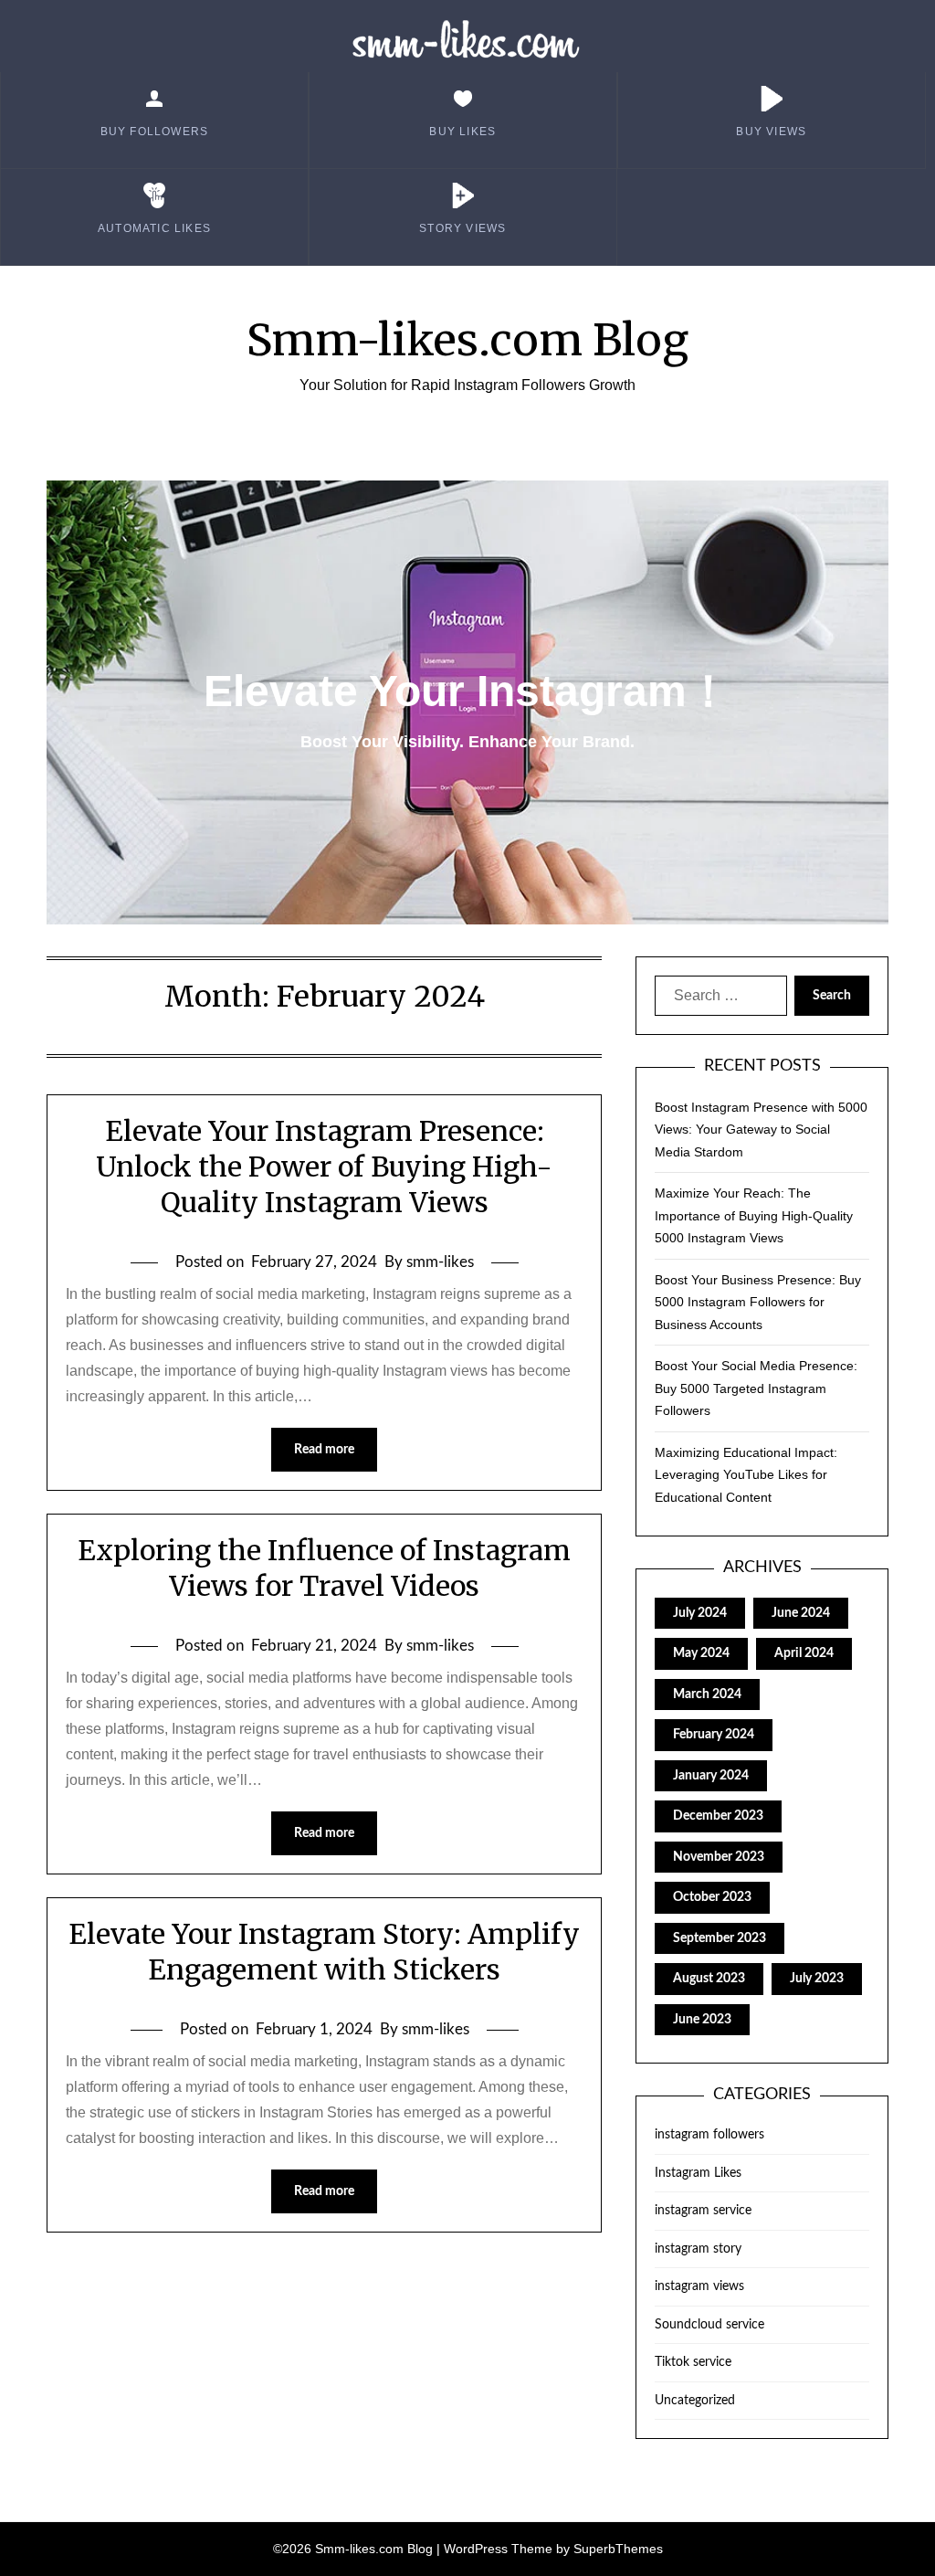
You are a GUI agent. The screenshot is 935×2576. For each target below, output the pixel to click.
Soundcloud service (709, 2325)
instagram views (699, 2286)
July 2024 (700, 1613)
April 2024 (804, 1653)
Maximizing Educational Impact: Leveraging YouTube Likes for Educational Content (746, 1475)
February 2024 (714, 1735)
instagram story (698, 2249)
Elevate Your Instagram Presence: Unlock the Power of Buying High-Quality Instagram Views (324, 1167)
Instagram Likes (698, 2173)
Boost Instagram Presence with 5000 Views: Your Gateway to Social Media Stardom (761, 1130)
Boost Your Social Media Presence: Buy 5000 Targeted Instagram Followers (756, 1388)
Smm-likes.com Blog (467, 340)
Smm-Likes (468, 41)
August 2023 (709, 1979)
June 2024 (801, 1613)
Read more (324, 1450)
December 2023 (718, 1816)
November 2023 (719, 1857)
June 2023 (702, 2020)
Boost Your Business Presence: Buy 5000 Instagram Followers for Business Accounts (758, 1302)
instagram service (703, 2211)
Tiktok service (693, 2362)
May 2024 (701, 1653)
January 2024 (711, 1776)
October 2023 (712, 1897)
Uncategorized (695, 2401)
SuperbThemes (618, 2549)
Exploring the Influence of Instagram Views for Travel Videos (324, 1568)
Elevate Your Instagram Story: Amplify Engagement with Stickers (324, 1952)
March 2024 (707, 1694)
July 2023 (817, 1979)
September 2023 (720, 1938)
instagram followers (709, 2135)
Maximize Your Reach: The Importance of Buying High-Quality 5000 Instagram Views (754, 1215)
